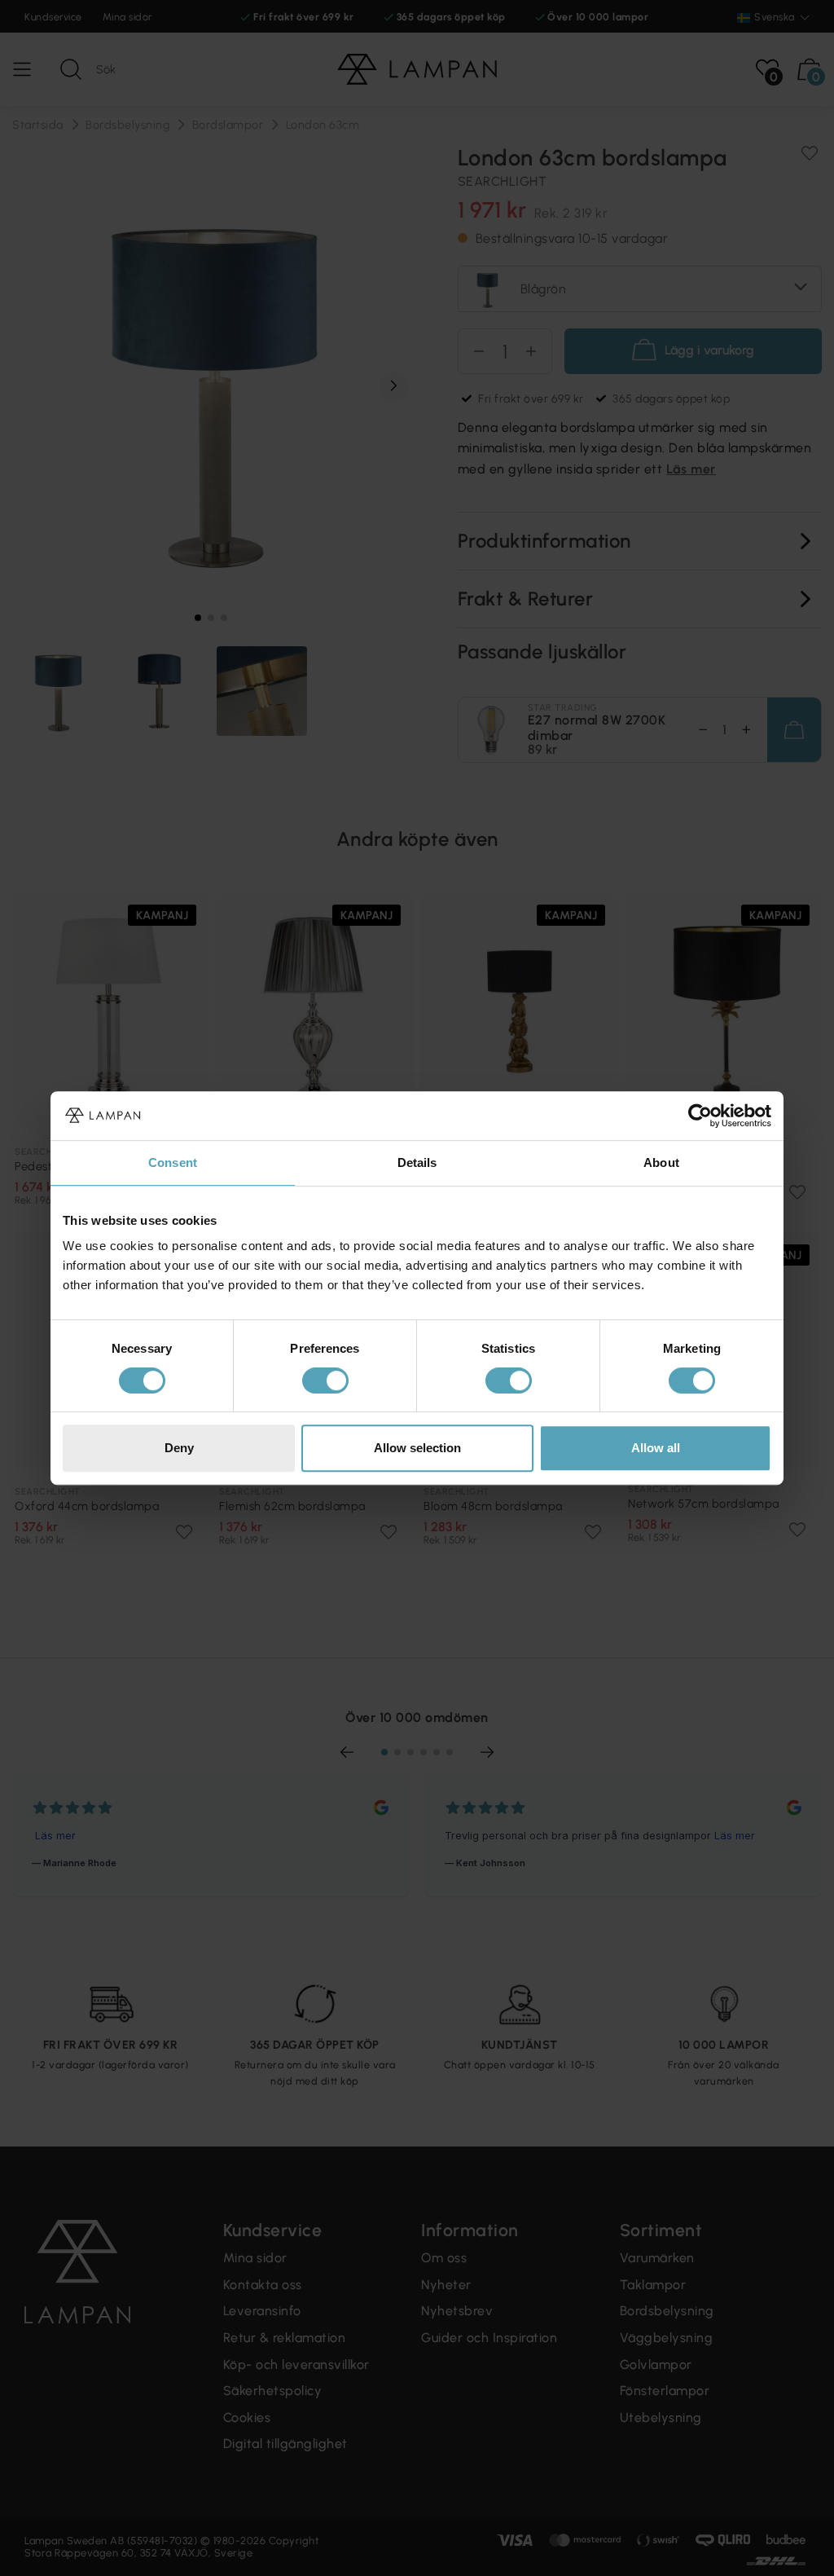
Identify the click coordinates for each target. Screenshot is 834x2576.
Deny (179, 1448)
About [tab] (661, 1163)
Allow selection (417, 1448)
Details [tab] (417, 1163)
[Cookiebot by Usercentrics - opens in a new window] (700, 1116)
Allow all (656, 1448)
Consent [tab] (173, 1163)
